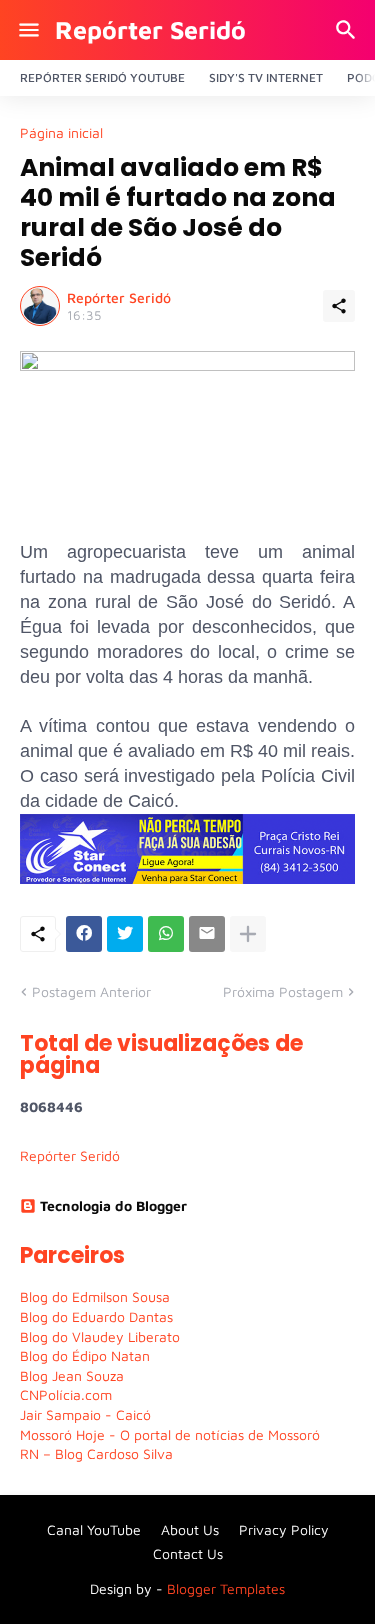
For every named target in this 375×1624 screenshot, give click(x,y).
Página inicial (61, 133)
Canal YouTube (94, 1529)
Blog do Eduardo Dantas (96, 1316)
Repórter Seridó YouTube (102, 77)
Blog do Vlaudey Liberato (100, 1336)
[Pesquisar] (348, 30)
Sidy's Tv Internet (266, 77)
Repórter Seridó (150, 29)
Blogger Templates (226, 1588)
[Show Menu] (27, 30)
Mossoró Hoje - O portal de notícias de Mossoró (170, 1434)
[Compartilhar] (339, 306)
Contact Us (188, 1553)
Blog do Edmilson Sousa (95, 1296)
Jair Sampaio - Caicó (85, 1414)
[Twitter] (125, 934)
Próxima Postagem (283, 991)
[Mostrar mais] (248, 934)
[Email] (207, 934)
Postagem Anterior (91, 991)
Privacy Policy (284, 1529)
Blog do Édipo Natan (85, 1355)
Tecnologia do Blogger (113, 1205)
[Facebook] (84, 934)
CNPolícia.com (66, 1394)
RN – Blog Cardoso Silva (96, 1453)
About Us (190, 1529)
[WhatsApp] (166, 934)
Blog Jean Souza (72, 1375)
